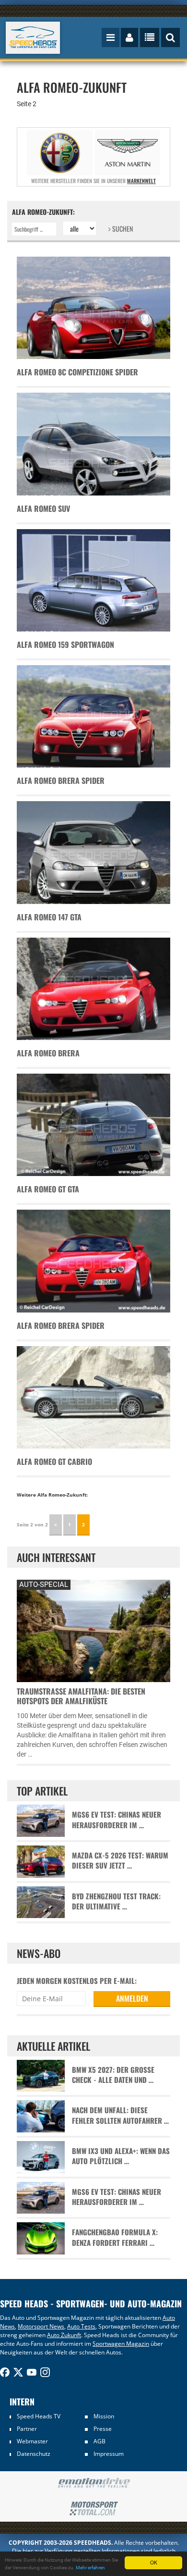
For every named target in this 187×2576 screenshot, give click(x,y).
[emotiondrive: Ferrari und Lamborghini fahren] (93, 2483)
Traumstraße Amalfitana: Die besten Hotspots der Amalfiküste (81, 1696)
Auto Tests (81, 2326)
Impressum (109, 2454)
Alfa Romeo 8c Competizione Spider (77, 372)
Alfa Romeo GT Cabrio (54, 1461)
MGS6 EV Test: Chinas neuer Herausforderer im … (117, 1820)
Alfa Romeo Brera (48, 1053)
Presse (103, 2429)
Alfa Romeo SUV (43, 508)
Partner (27, 2429)
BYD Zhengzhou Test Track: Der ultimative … (116, 1901)
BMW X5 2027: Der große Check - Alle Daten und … (113, 2075)
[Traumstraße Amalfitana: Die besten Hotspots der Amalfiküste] (93, 1630)
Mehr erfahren (90, 2568)
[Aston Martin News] (128, 153)
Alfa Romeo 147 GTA (49, 917)
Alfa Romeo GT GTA (48, 1189)
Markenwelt (141, 181)
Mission (104, 2416)
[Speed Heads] (33, 38)
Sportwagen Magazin (121, 2344)
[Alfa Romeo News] (60, 153)
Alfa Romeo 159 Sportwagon (65, 644)
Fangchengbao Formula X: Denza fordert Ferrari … (115, 2237)
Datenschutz (34, 2454)
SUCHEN (122, 229)
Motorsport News (41, 2326)
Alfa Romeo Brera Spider (61, 780)
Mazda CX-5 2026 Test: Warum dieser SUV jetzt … (120, 1860)
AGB (99, 2441)
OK (154, 2562)
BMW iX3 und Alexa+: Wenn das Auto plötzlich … (121, 2156)
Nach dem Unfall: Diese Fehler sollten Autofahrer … (120, 2115)
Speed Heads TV (39, 2416)
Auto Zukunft (64, 2335)
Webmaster (32, 2441)
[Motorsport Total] (93, 2509)
